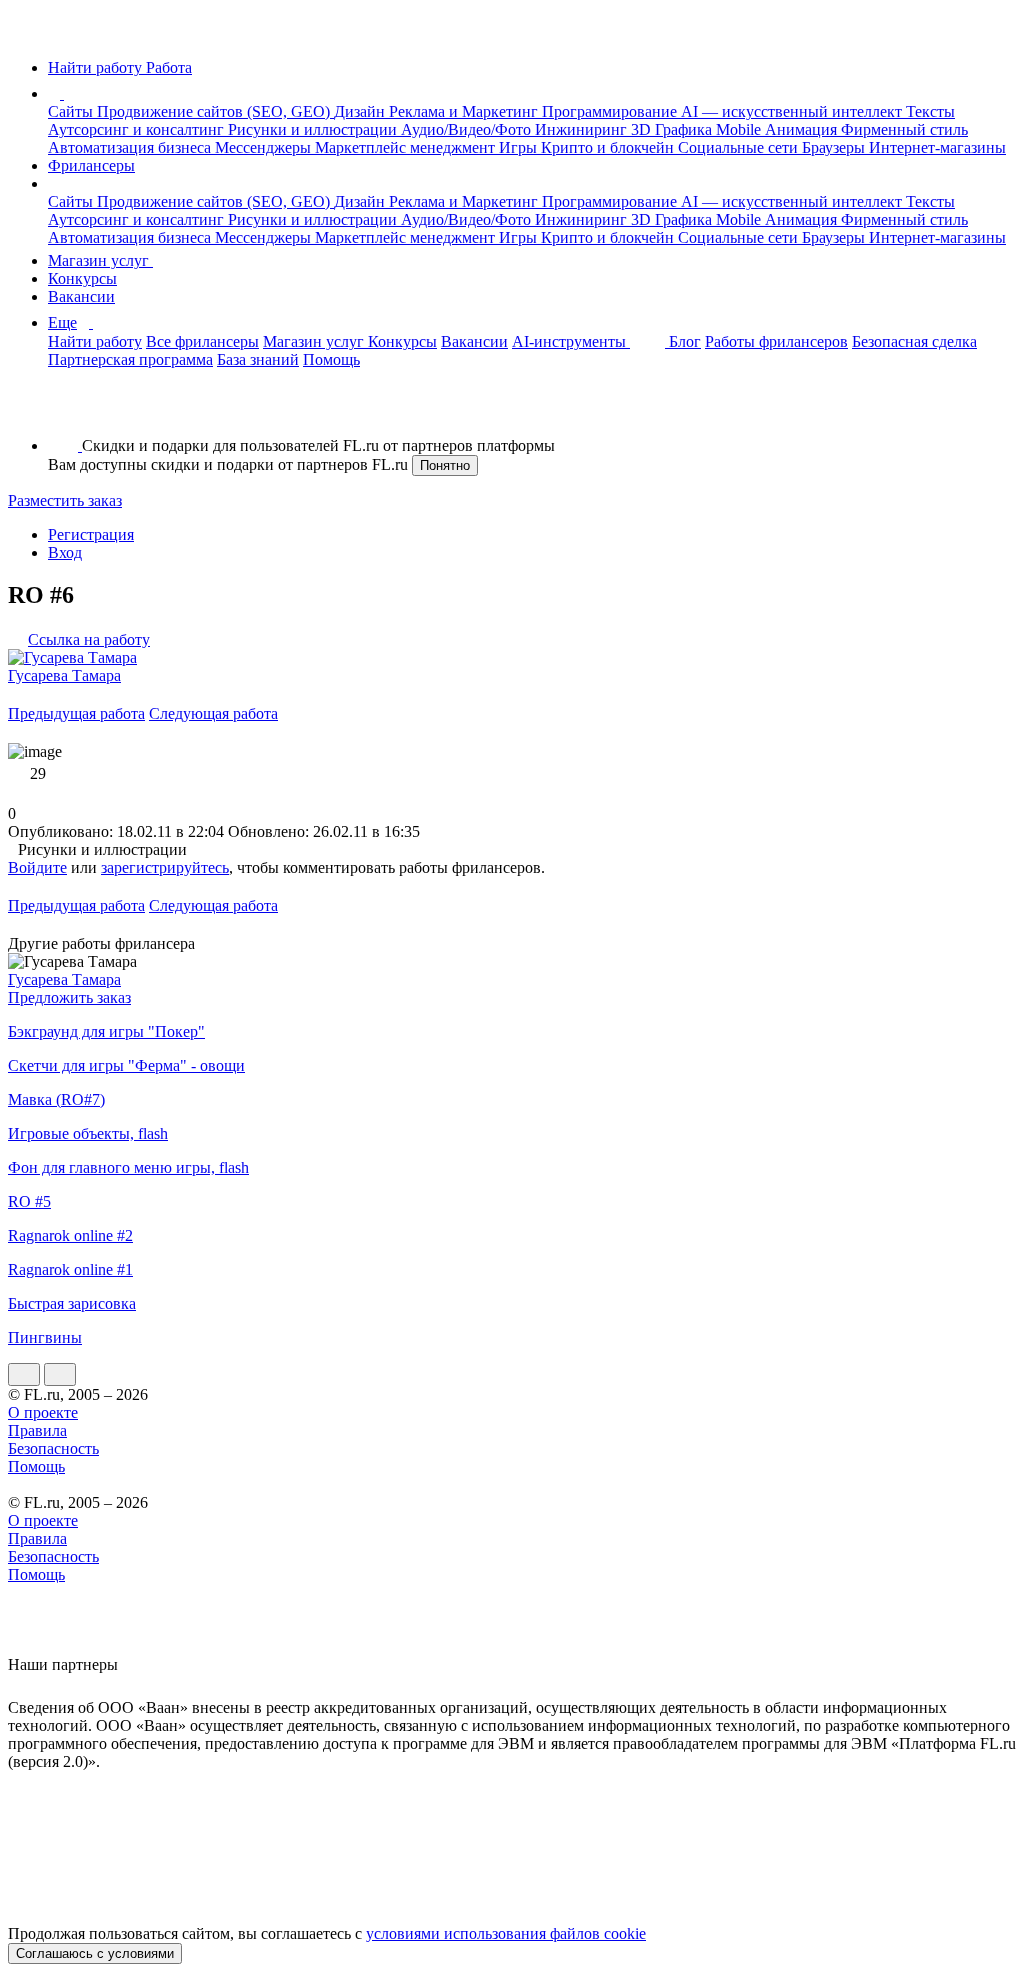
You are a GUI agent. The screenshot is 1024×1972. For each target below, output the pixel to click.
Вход (65, 552)
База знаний (258, 359)
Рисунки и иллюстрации (314, 129)
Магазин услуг (100, 260)
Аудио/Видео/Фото (468, 129)
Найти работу (95, 341)
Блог (685, 341)
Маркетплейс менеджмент (407, 147)
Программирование (611, 111)
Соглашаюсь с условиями (95, 1953)
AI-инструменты (571, 341)
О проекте (43, 1412)
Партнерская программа (130, 359)
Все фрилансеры (202, 341)
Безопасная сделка (914, 341)
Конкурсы (82, 278)
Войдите (37, 867)
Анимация (803, 129)
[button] (67, 93)
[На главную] (26, 33)
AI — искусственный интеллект (793, 111)
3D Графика (673, 129)
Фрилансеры (91, 165)
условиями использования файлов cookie (506, 1933)
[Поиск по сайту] (64, 411)
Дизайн (361, 111)
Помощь (331, 359)
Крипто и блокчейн (609, 147)
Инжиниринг (583, 129)
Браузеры (835, 147)
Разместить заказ (65, 500)
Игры (520, 147)
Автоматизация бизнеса (131, 147)
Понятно (445, 465)
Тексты (930, 111)
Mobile (740, 129)
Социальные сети (740, 147)
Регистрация (91, 534)
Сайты (72, 111)
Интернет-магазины (937, 147)
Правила (37, 1430)
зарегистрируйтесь (165, 867)
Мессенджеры (265, 147)
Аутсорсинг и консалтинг (138, 129)
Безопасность (53, 1448)
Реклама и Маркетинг (465, 111)
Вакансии (81, 296)
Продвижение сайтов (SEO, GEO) (215, 111)
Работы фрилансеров (776, 341)
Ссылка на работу (89, 639)
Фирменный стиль (904, 129)
